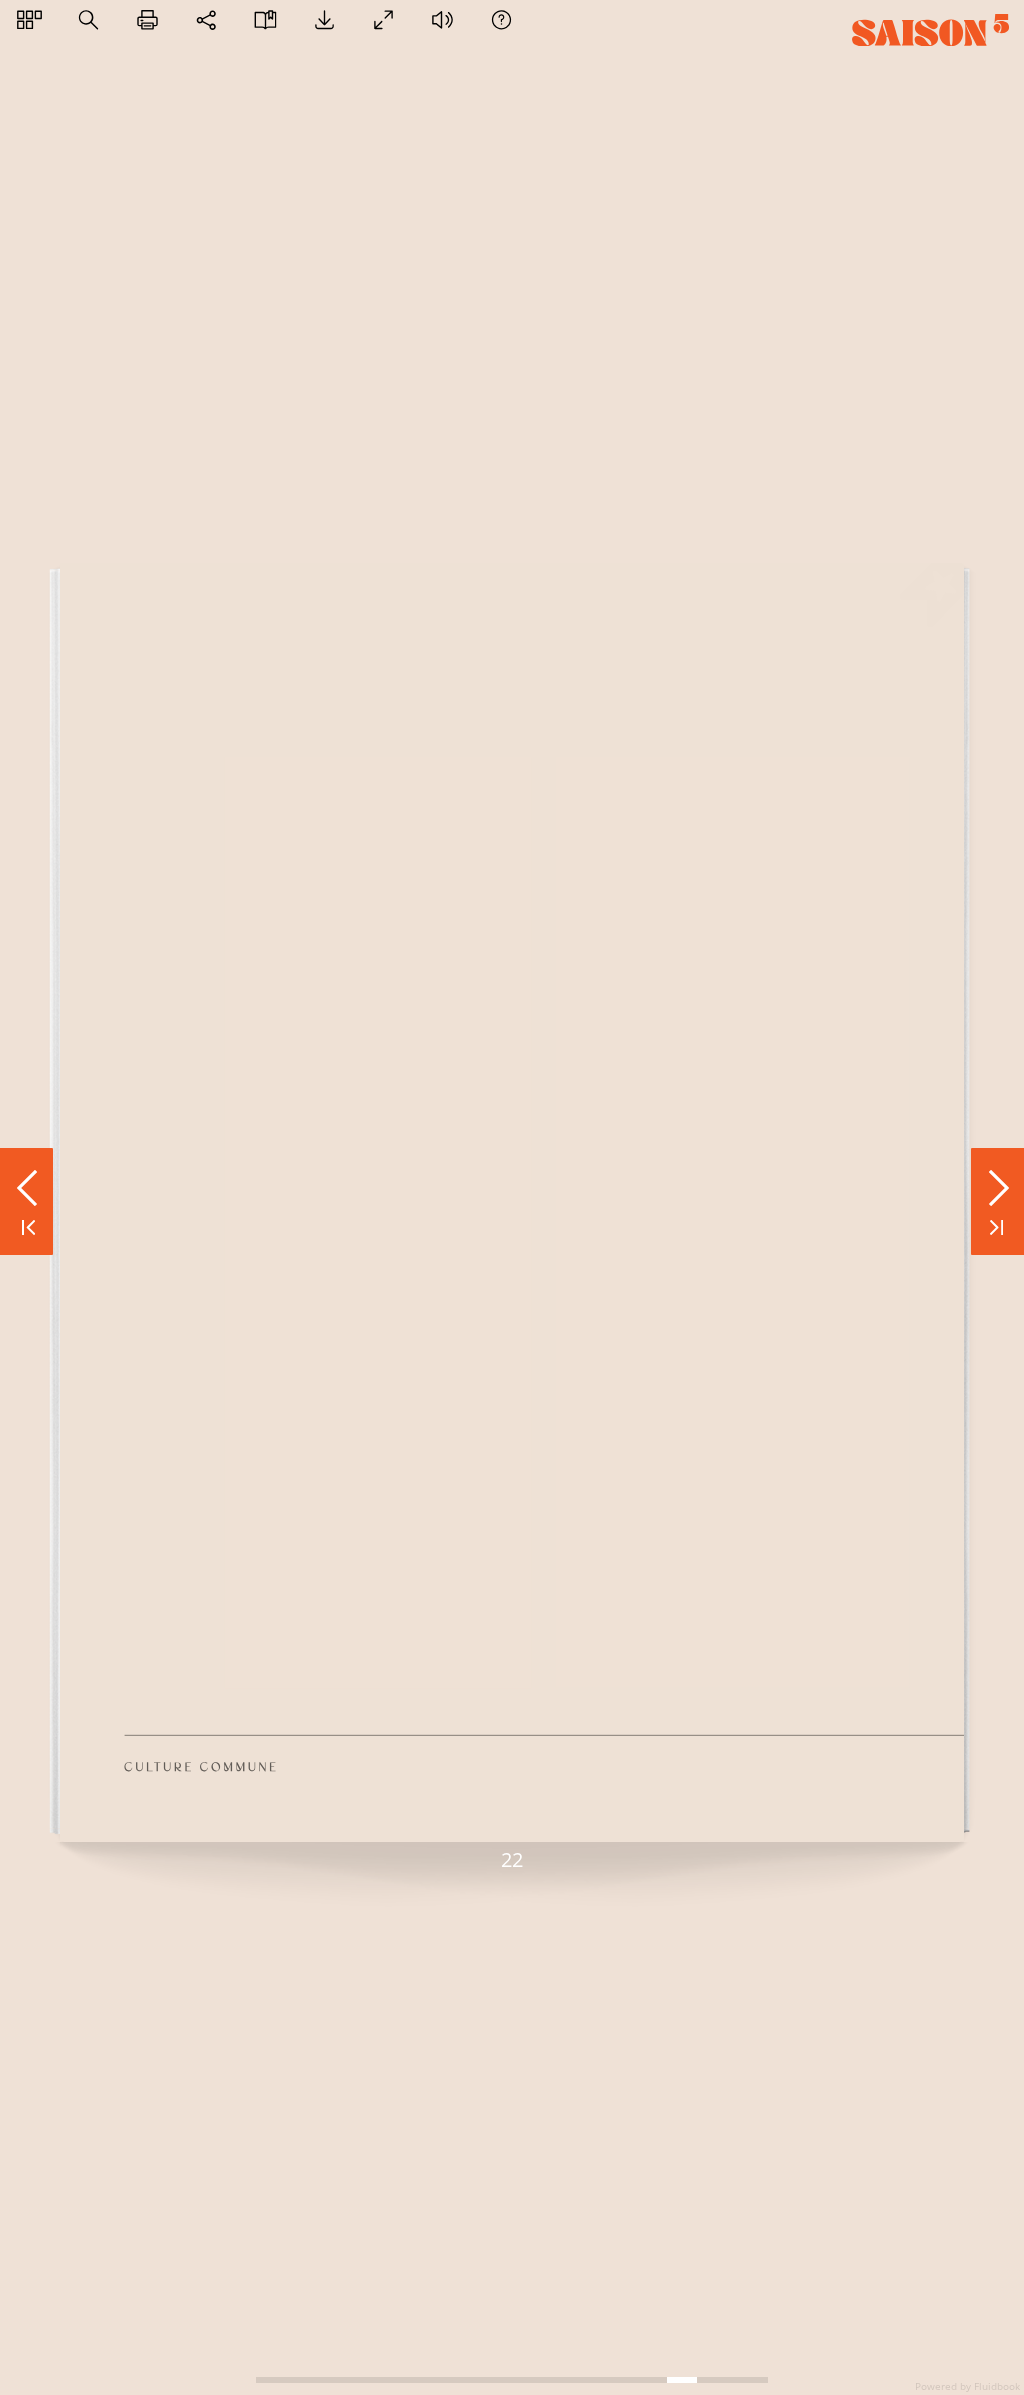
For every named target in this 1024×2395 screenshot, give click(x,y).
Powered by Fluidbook (967, 2386)
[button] (29, 19)
